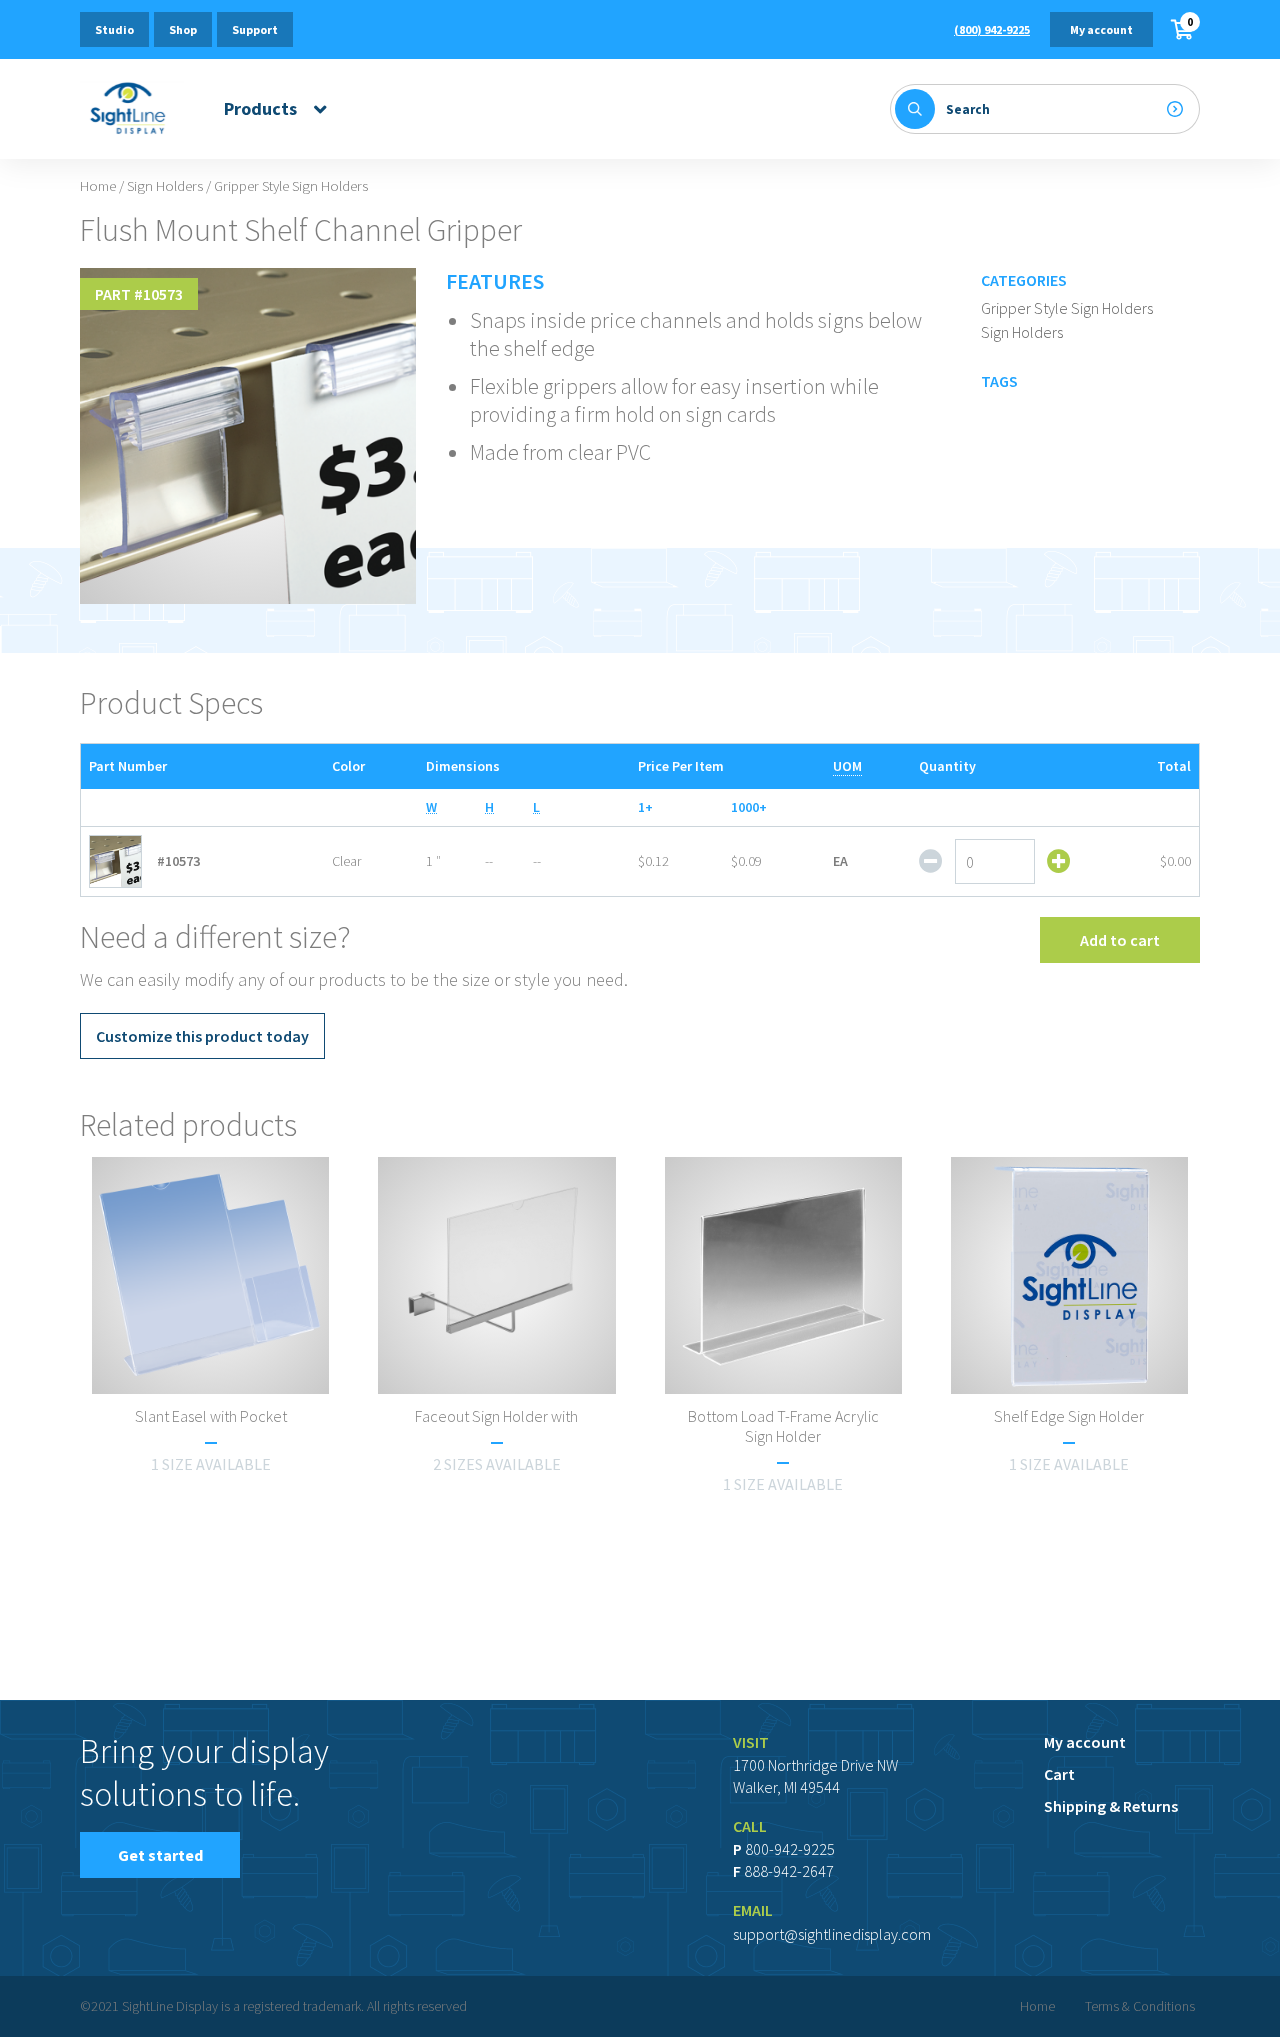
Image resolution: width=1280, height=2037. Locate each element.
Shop (183, 29)
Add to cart (1120, 940)
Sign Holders (165, 186)
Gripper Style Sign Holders (1067, 308)
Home (98, 186)
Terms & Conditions (1140, 2006)
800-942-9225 (790, 1849)
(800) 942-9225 (992, 29)
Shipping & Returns (1111, 1806)
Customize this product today (202, 1036)
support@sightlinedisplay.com (832, 1934)
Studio (114, 29)
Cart (1059, 1774)
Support (255, 29)
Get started (160, 1855)
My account (1101, 29)
